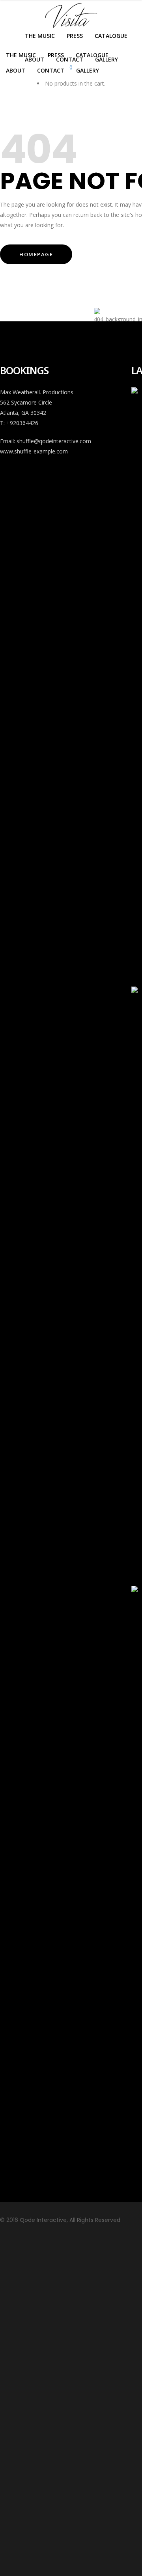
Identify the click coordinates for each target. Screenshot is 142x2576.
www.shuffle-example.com (34, 451)
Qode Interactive (42, 2220)
